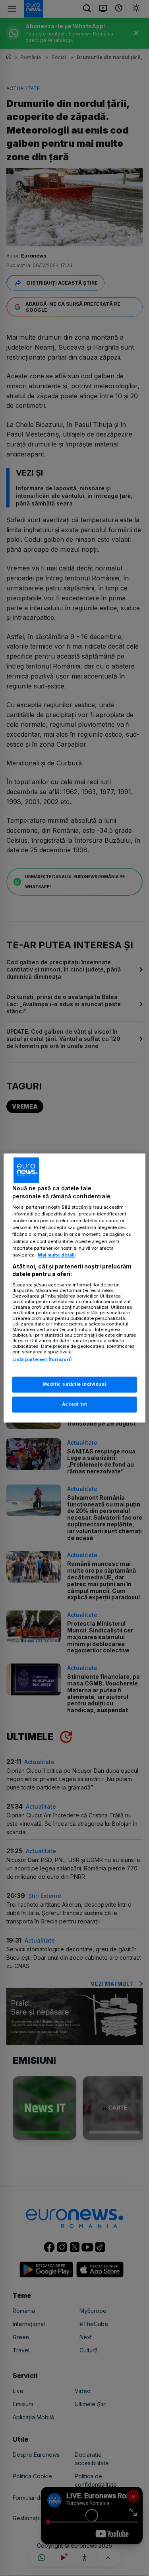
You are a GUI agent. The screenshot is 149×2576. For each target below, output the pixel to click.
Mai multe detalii (57, 1255)
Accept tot (75, 1404)
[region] (74, 1288)
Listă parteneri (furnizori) (42, 1359)
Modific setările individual (74, 1384)
